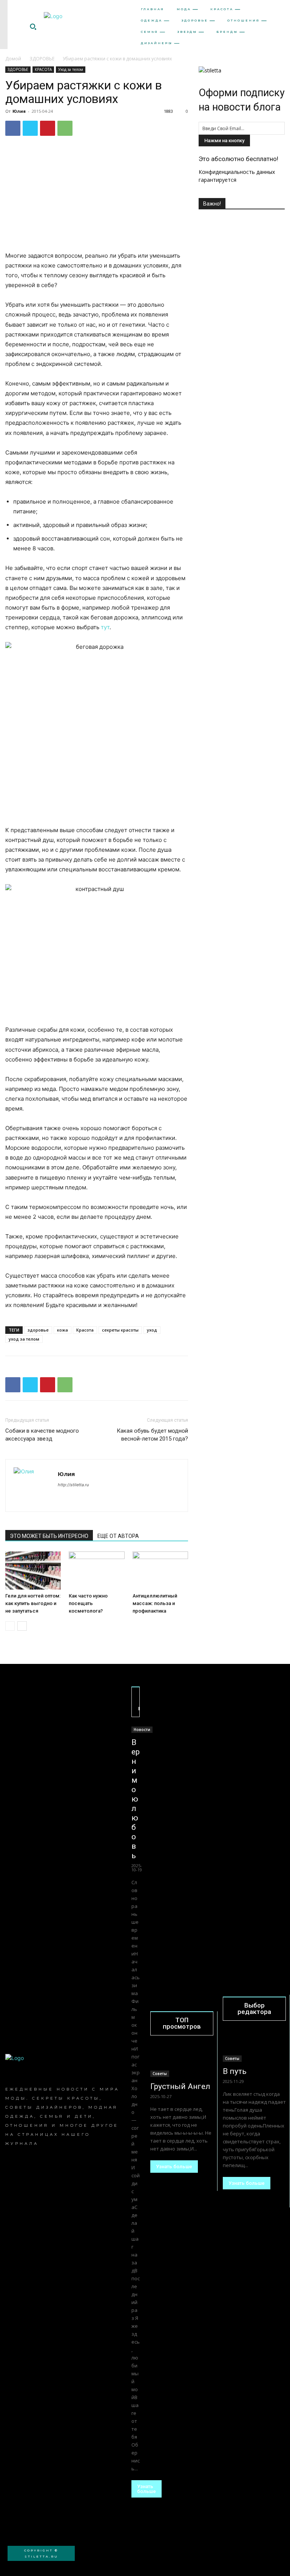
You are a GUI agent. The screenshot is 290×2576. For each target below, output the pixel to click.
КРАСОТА (43, 69)
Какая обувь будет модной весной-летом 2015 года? (152, 1435)
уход (152, 1330)
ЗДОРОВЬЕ (42, 59)
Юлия (19, 111)
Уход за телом (71, 69)
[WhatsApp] (65, 128)
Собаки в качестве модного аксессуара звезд (42, 1435)
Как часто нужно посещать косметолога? (88, 1603)
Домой (13, 59)
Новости (142, 1730)
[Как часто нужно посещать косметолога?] (96, 1571)
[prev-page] (10, 1626)
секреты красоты (120, 1330)
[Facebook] (13, 128)
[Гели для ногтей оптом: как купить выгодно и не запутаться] (33, 1571)
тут (105, 627)
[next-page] (22, 1626)
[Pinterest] (48, 128)
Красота (85, 1330)
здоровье (38, 1330)
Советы (160, 2074)
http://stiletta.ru (73, 1485)
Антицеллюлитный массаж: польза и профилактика (155, 1603)
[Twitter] (30, 128)
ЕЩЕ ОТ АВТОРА (118, 1536)
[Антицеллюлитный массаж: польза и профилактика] (160, 1571)
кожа (62, 1330)
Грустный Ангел (180, 2086)
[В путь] (254, 2046)
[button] (33, 26)
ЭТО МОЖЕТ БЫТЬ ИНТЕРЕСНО (49, 1536)
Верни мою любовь (136, 1799)
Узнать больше (147, 2489)
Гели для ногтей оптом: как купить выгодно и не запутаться (33, 1603)
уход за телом (24, 1339)
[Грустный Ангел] (182, 2061)
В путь (235, 2071)
